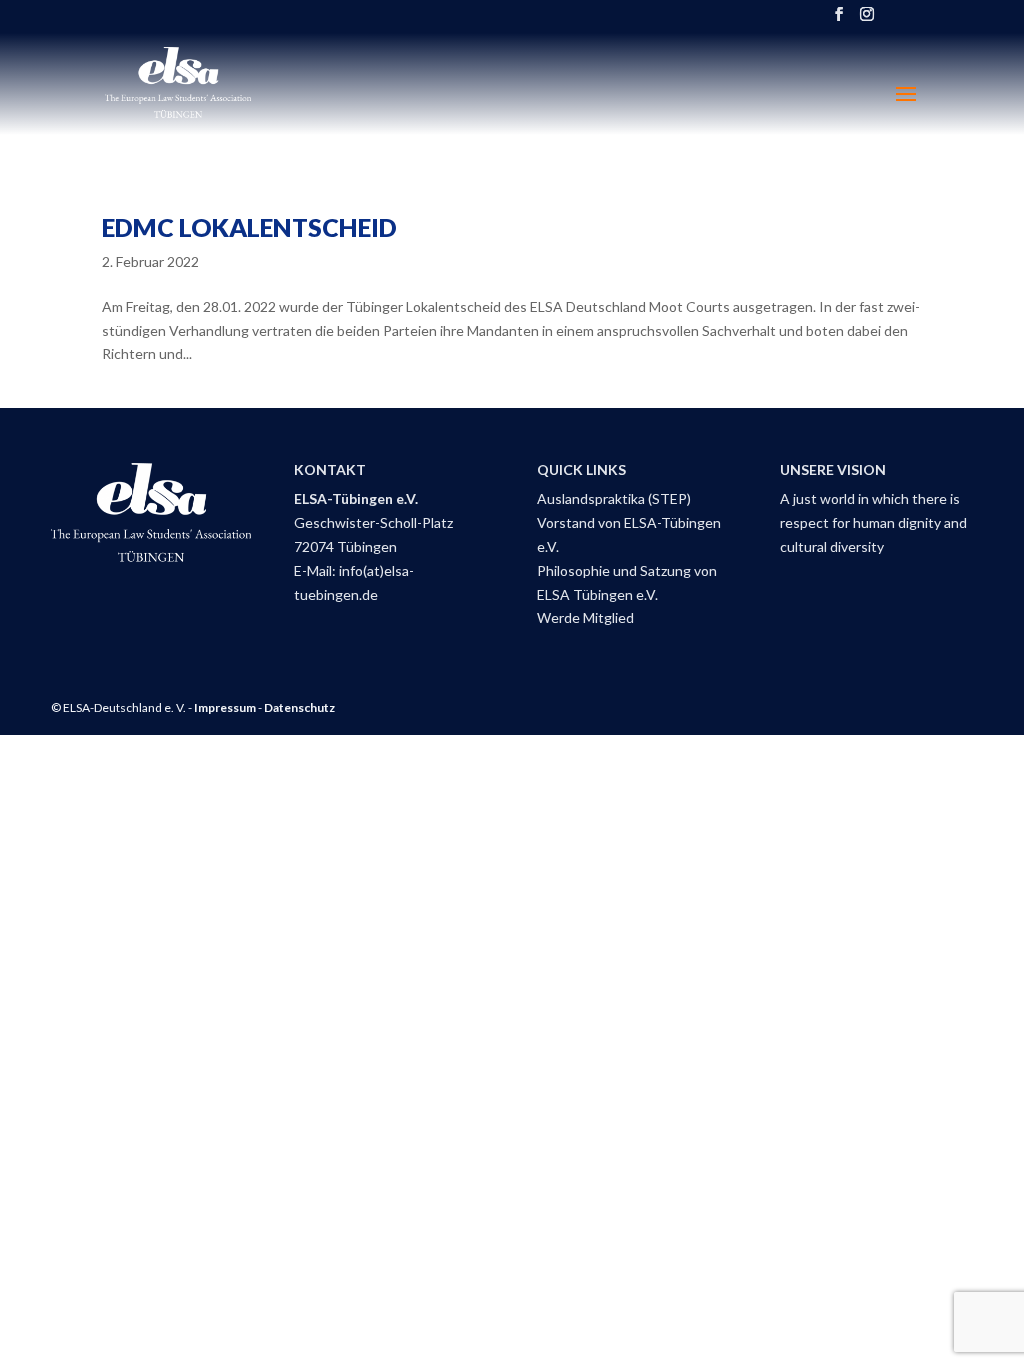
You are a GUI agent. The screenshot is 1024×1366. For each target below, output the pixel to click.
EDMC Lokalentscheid (249, 227)
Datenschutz (299, 707)
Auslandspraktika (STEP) (614, 498)
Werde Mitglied (585, 617)
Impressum (225, 707)
